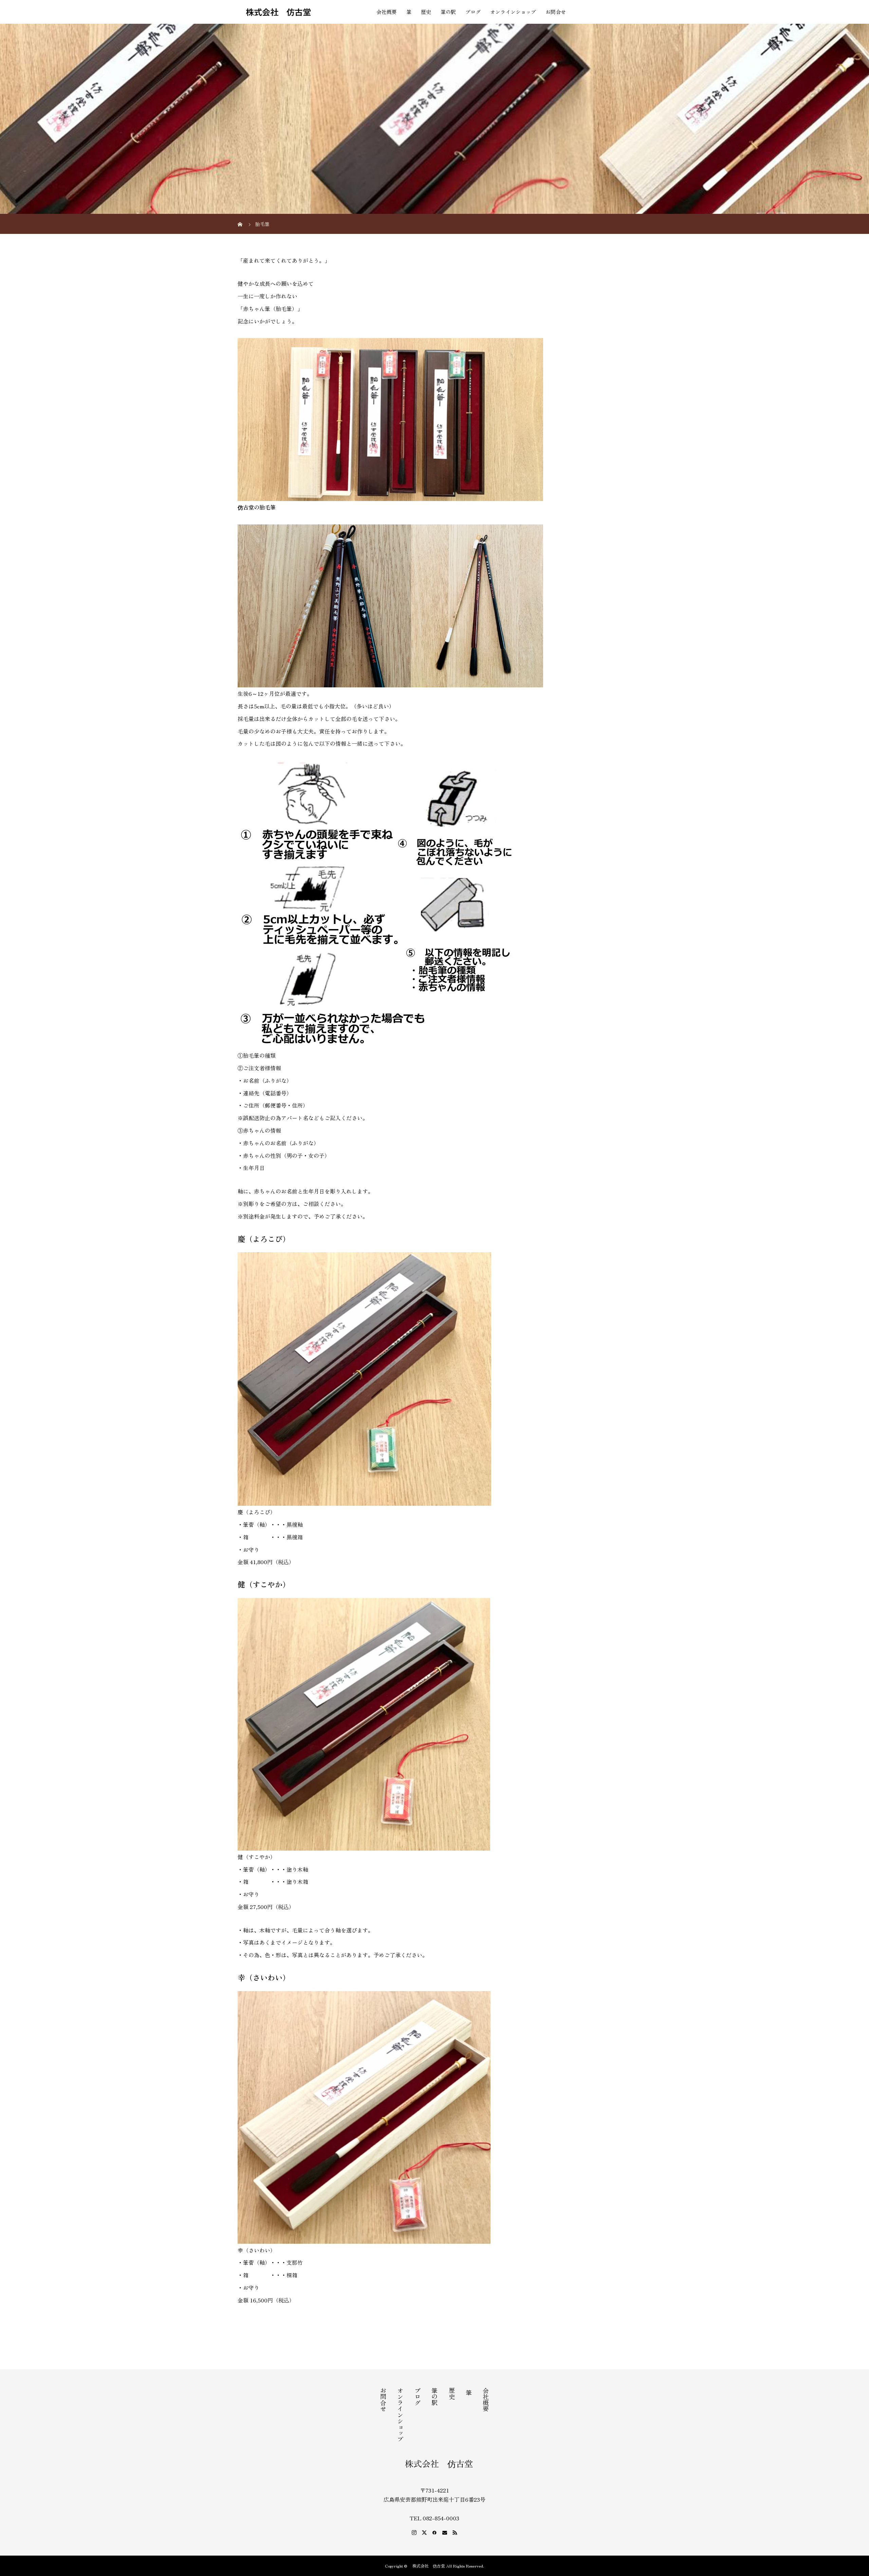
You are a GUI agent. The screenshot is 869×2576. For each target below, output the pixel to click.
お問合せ (556, 12)
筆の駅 (448, 12)
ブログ (473, 12)
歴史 (426, 12)
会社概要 (387, 12)
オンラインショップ (513, 12)
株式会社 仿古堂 (274, 12)
